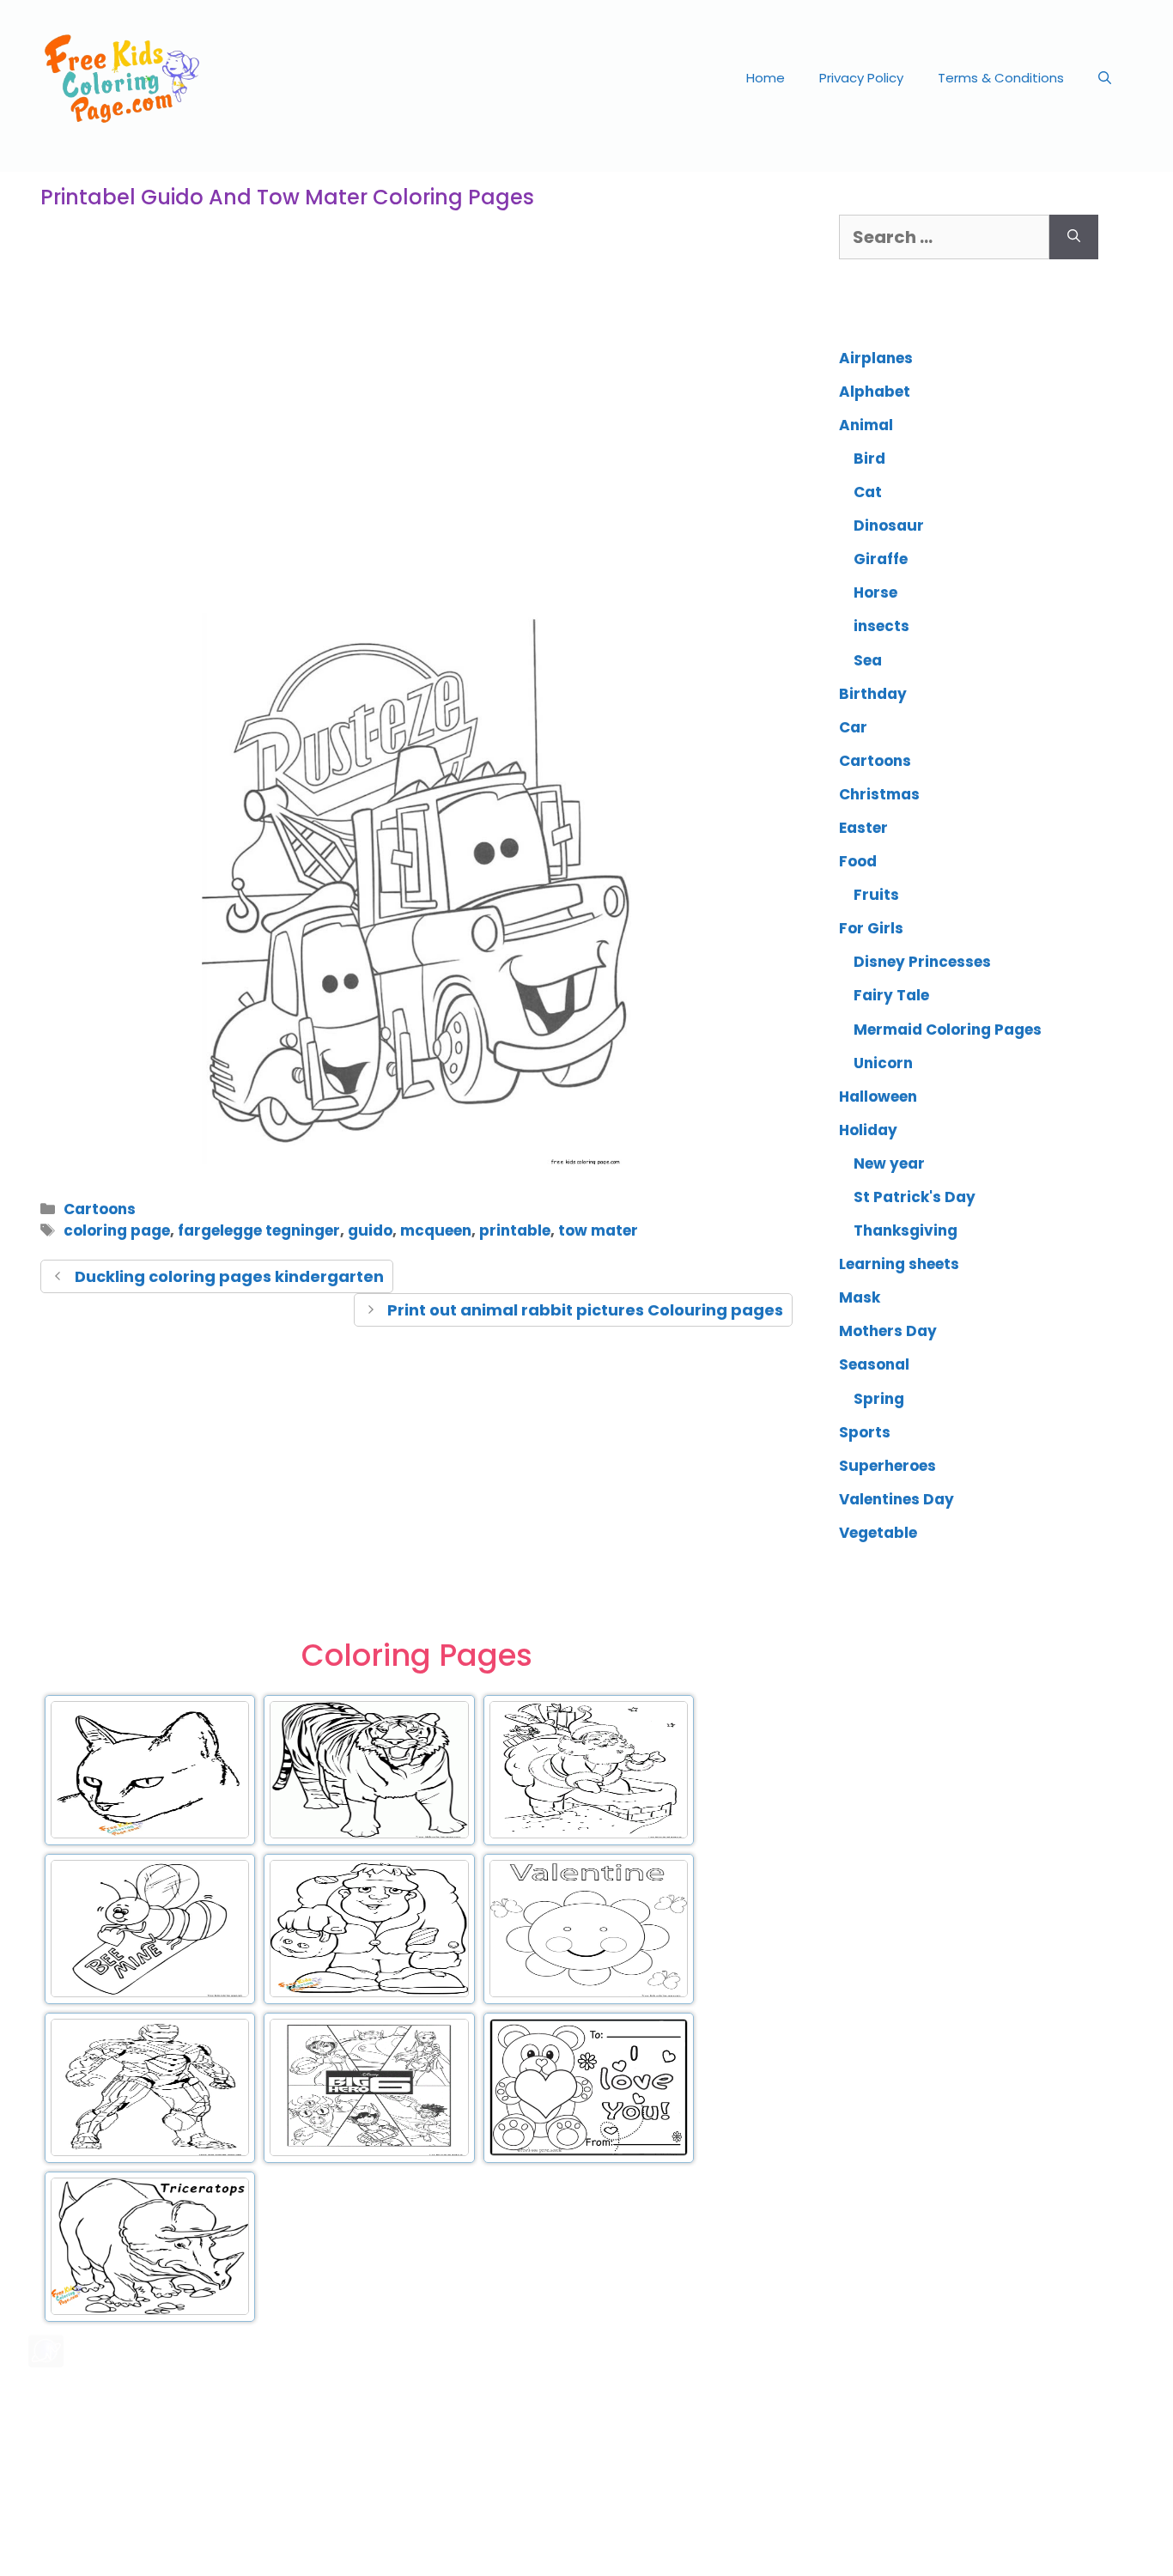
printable (515, 1230)
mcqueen (436, 1230)
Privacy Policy (861, 78)
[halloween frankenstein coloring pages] (369, 1994)
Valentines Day (896, 1499)
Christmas (879, 794)
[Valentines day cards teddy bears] (589, 2153)
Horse (875, 592)
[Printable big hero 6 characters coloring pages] (369, 2153)
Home (766, 78)
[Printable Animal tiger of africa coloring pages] (369, 1835)
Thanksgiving (906, 1230)
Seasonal (874, 1364)
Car (853, 727)
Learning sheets (899, 1264)
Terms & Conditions (1001, 78)
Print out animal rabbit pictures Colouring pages (585, 1310)
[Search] (1074, 237)
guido (370, 1230)
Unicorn (883, 1063)
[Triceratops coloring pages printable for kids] (150, 2312)
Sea (868, 660)
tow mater (598, 1230)
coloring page (117, 1230)
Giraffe (881, 559)
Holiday (868, 1130)
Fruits (876, 895)
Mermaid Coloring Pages (948, 1030)
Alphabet (875, 392)
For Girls (871, 928)
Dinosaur (889, 526)
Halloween (878, 1097)
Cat (868, 492)
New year (889, 1163)
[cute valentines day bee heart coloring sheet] (150, 1994)
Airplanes (876, 358)
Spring (879, 1399)
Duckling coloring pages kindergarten (229, 1276)
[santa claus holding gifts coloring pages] (589, 1835)
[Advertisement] (416, 459)
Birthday (873, 694)
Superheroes (887, 1466)
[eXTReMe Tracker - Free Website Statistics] (46, 2361)
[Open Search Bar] (1105, 78)
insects (881, 626)
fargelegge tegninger (259, 1230)
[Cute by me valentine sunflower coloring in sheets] (589, 1994)
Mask (860, 1297)
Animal (866, 425)
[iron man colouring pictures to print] (150, 2153)
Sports (865, 1432)
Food (858, 861)
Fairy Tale (891, 995)
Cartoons (100, 1209)
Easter (863, 828)
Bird (869, 459)
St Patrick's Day (915, 1197)
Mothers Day (888, 1331)
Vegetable (878, 1533)
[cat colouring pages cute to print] (150, 1835)
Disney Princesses (922, 962)
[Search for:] (944, 237)
